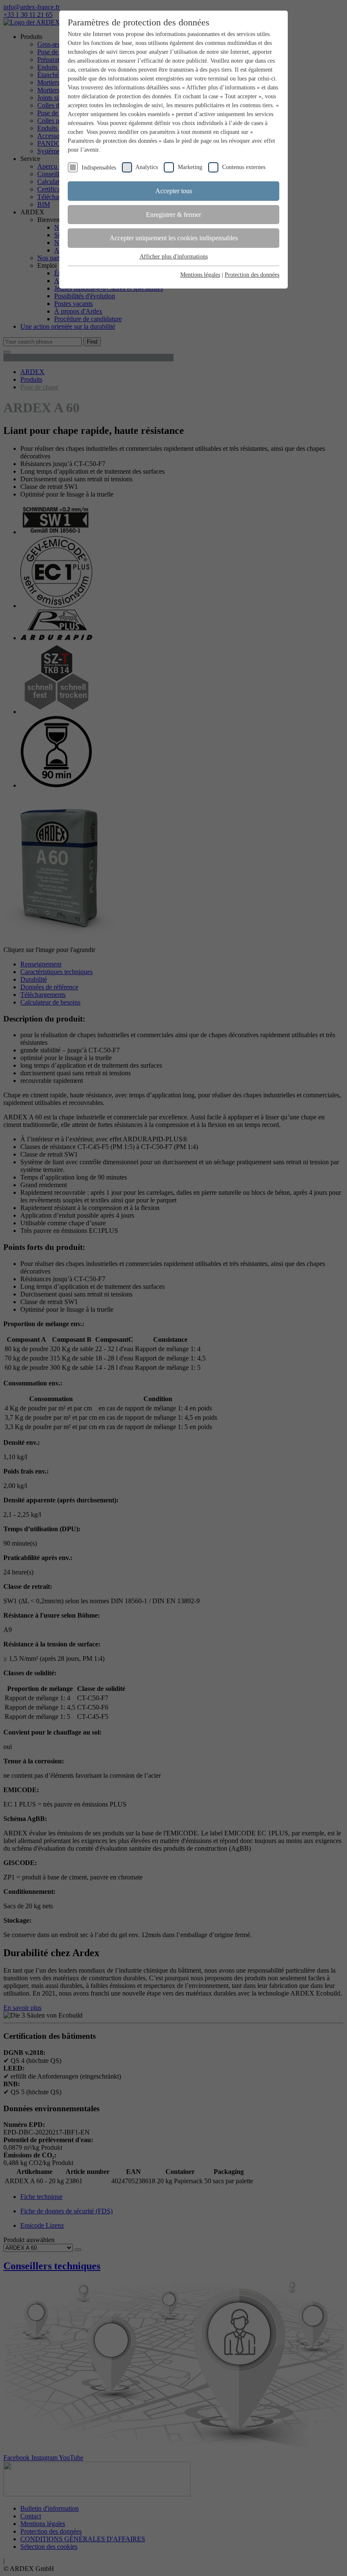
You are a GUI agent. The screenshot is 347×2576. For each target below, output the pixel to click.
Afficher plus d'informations (174, 257)
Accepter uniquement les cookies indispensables (174, 238)
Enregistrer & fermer (173, 215)
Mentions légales (200, 275)
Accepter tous (174, 191)
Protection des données (252, 275)
